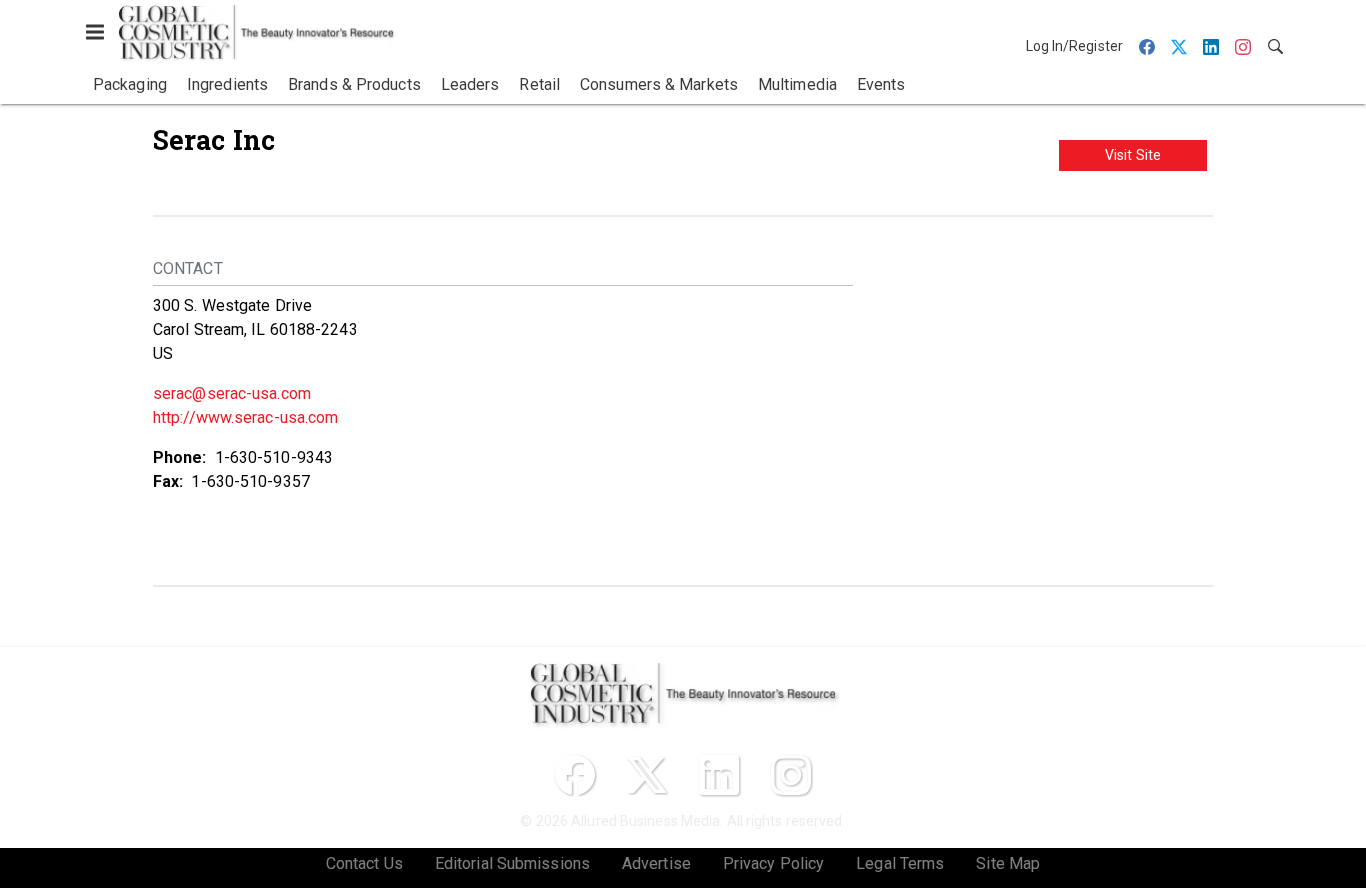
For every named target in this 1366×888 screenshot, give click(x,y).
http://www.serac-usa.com (245, 417)
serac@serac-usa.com (232, 393)
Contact (188, 268)
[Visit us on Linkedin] (719, 775)
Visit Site (1133, 155)
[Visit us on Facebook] (575, 775)
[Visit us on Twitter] (647, 775)
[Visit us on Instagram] (791, 775)
